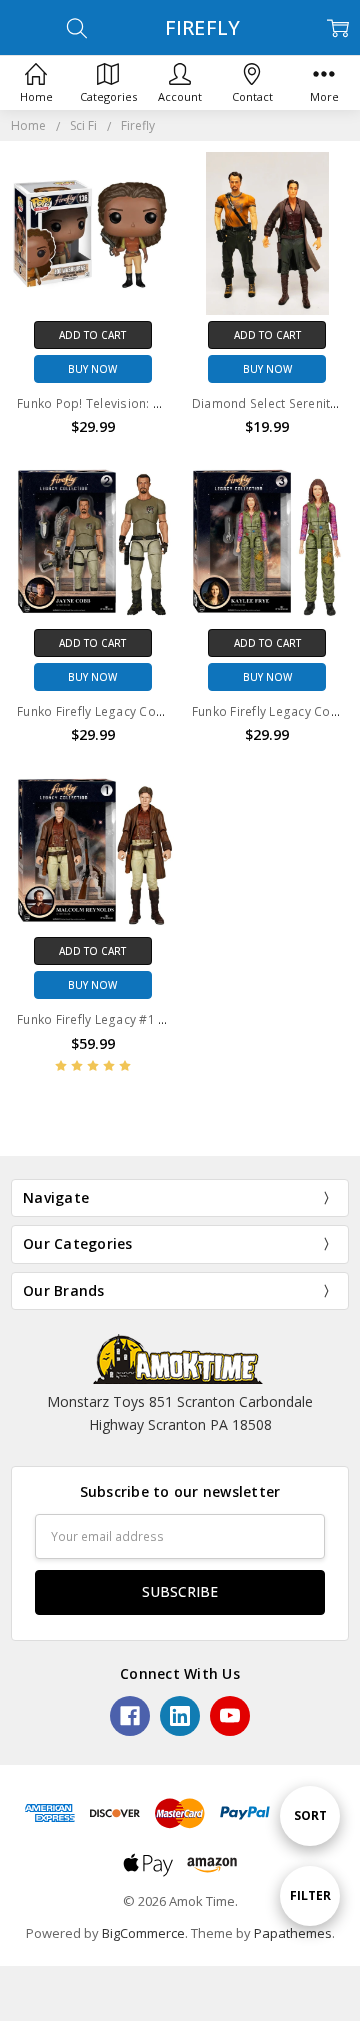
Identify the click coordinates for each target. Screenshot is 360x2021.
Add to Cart (92, 335)
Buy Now (92, 369)
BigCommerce (143, 1933)
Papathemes (293, 1933)
